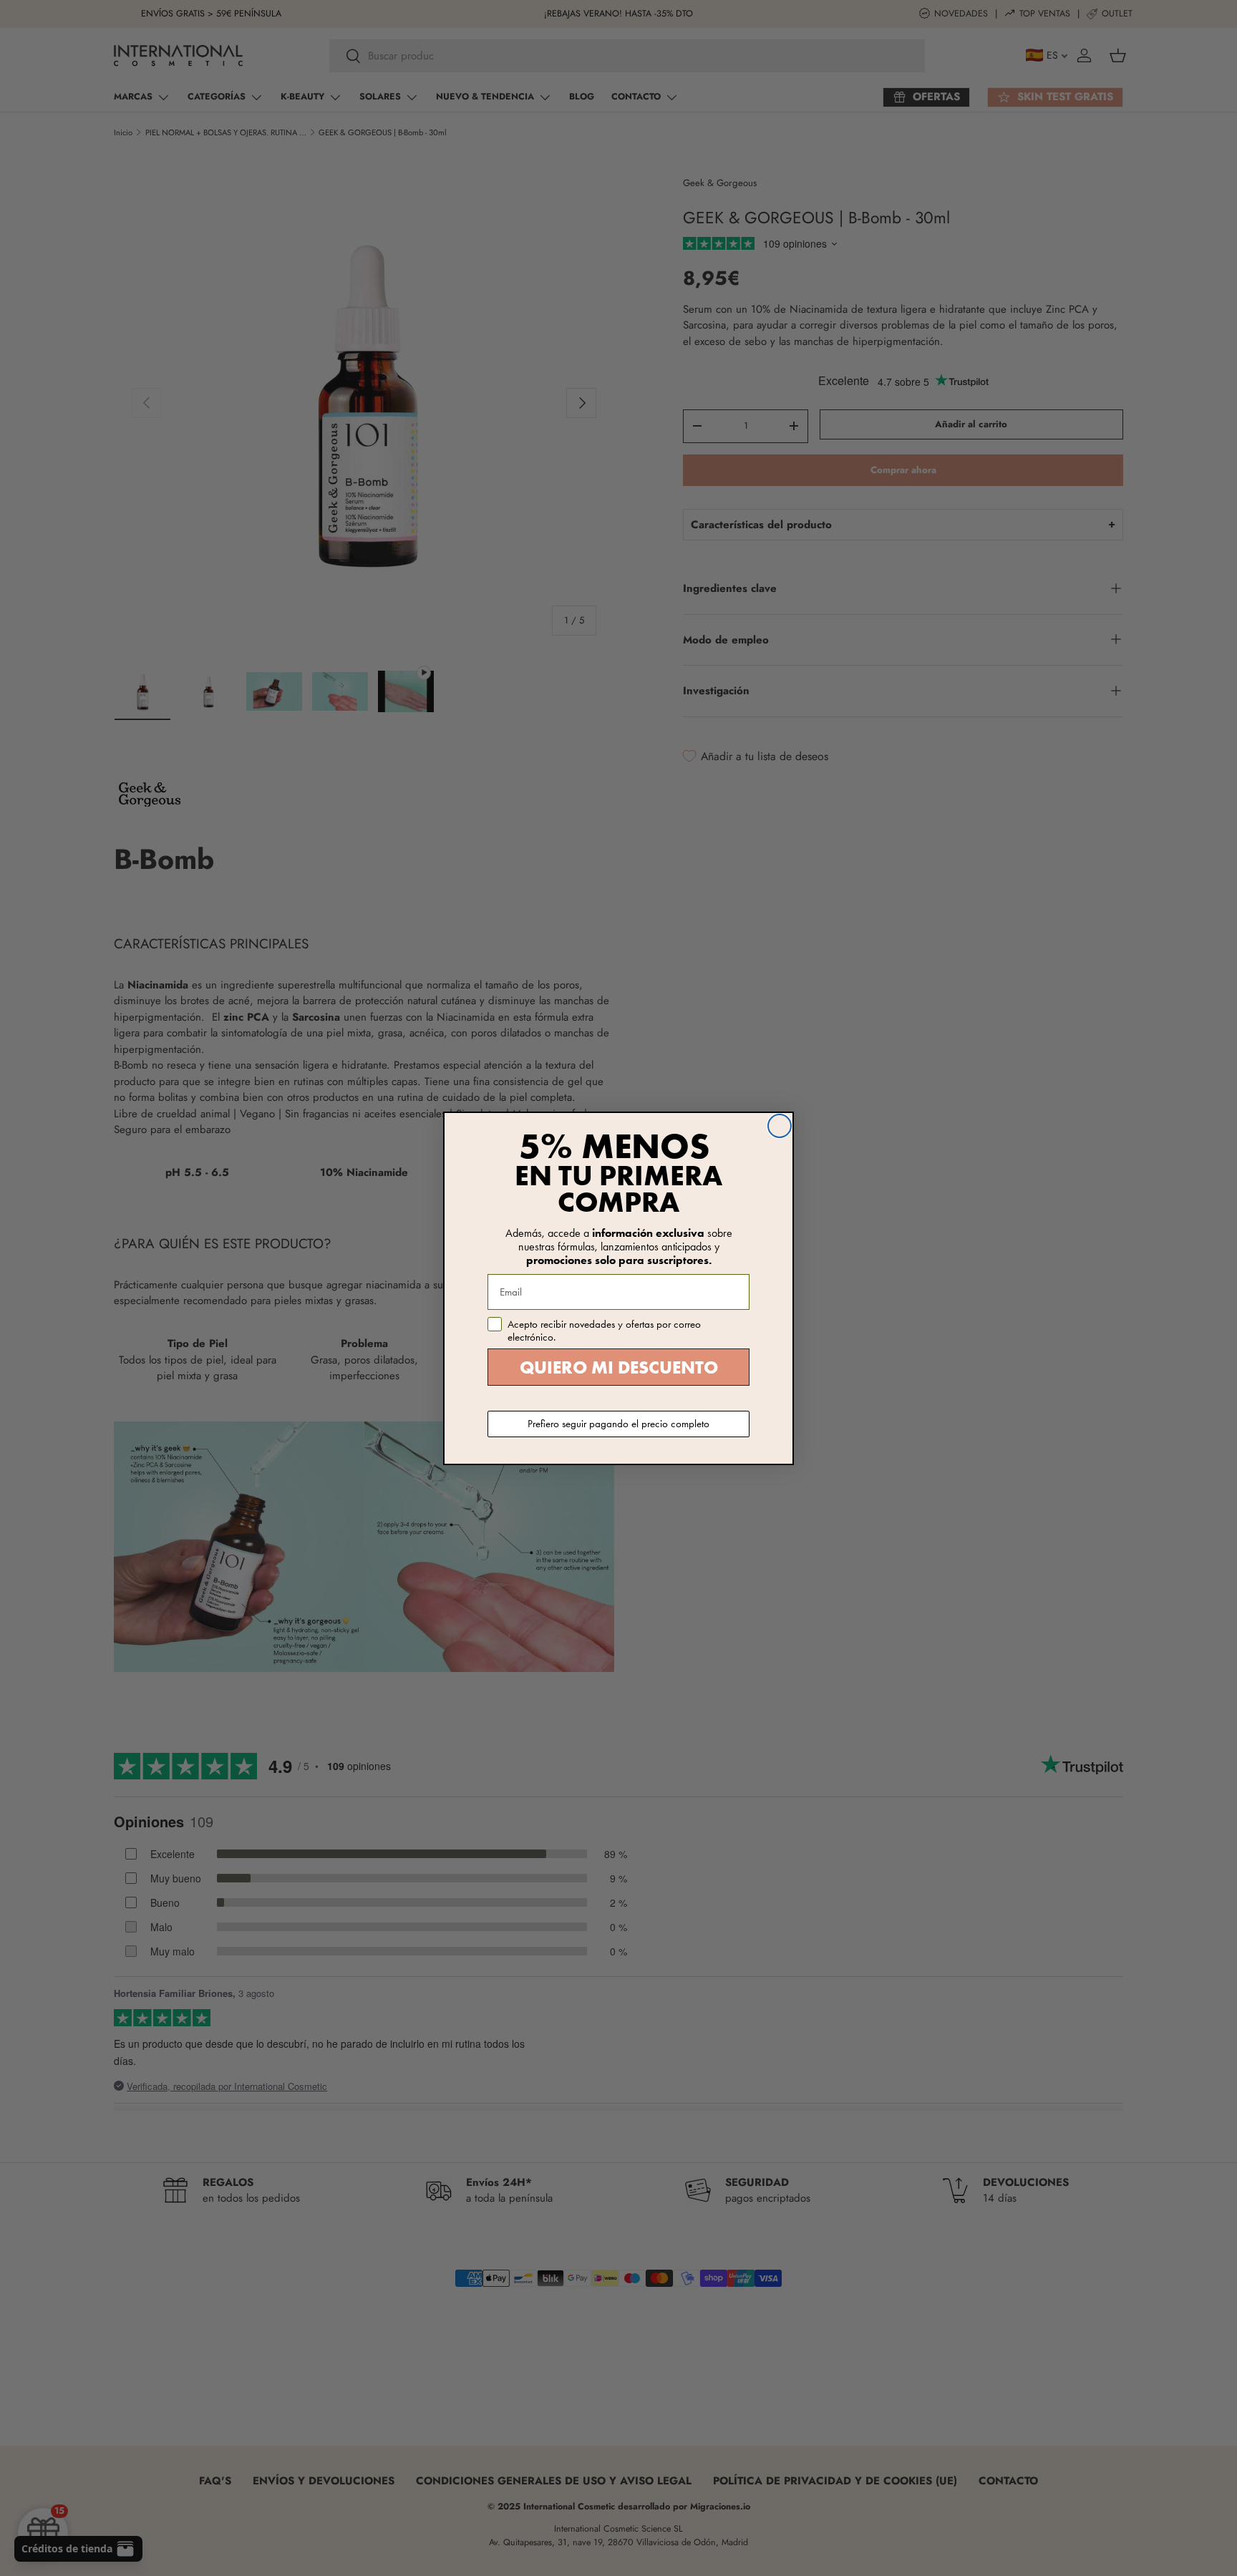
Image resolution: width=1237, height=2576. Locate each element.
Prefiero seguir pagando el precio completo (618, 1424)
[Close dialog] (780, 1126)
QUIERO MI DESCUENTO (619, 1367)
